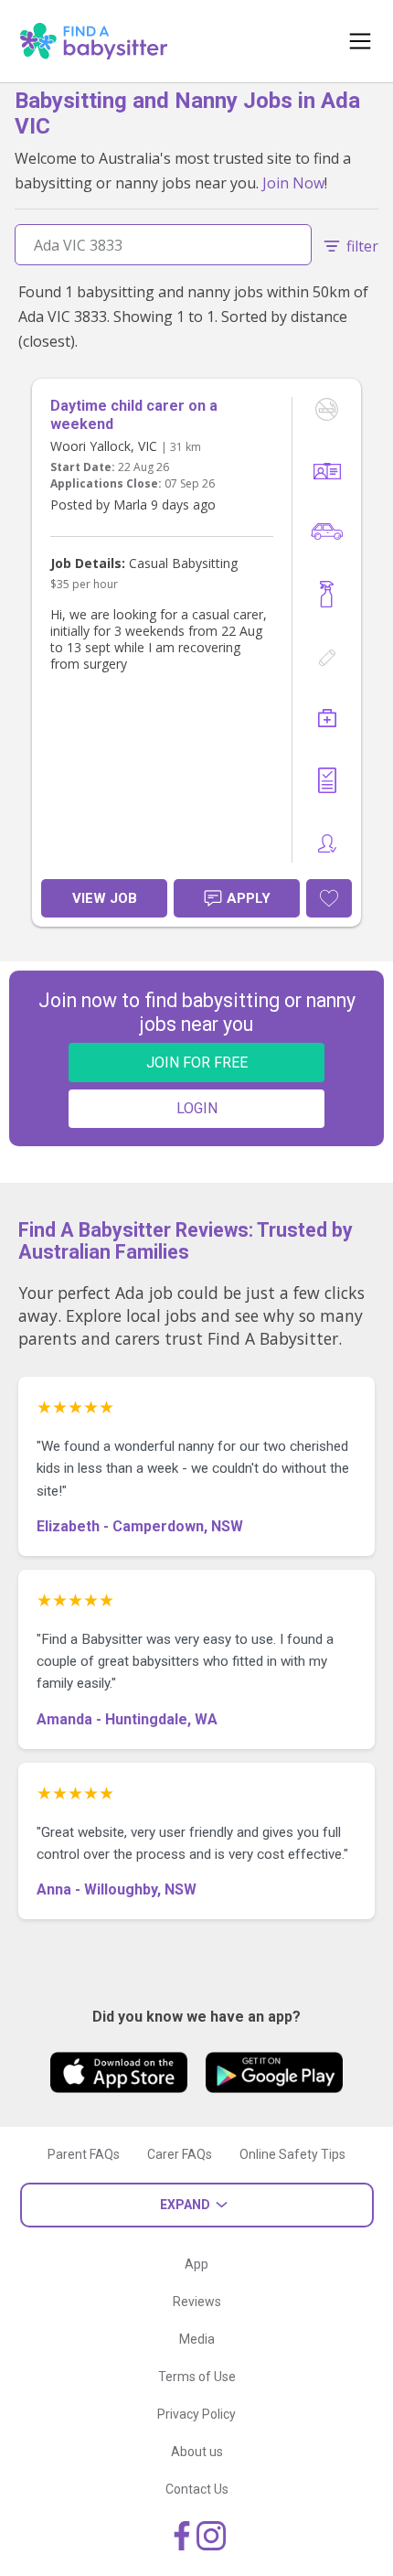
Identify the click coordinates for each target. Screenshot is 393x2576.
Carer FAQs (180, 2154)
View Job (105, 898)
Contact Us (197, 2489)
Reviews (197, 2302)
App (196, 2264)
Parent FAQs (84, 2154)
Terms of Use (197, 2377)
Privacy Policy (196, 2414)
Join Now (293, 183)
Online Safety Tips (292, 2154)
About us (197, 2452)
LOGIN (197, 1108)
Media (197, 2339)
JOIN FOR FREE (197, 1063)
